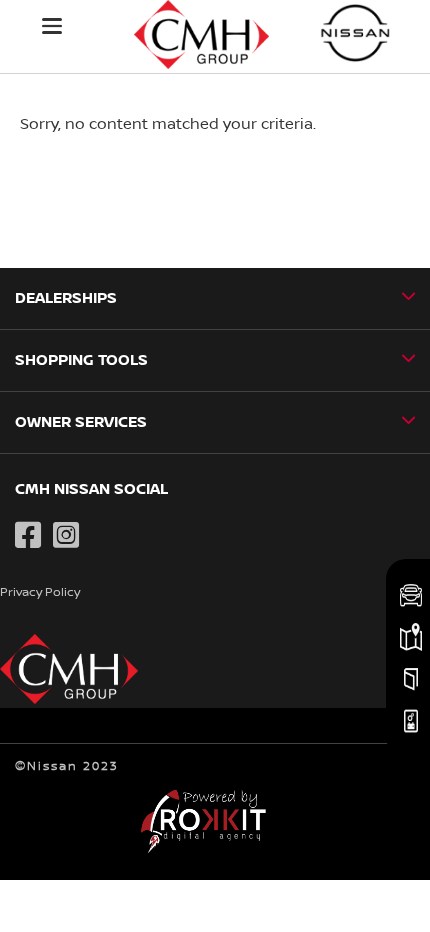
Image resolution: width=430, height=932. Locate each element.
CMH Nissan (356, 32)
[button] (52, 26)
